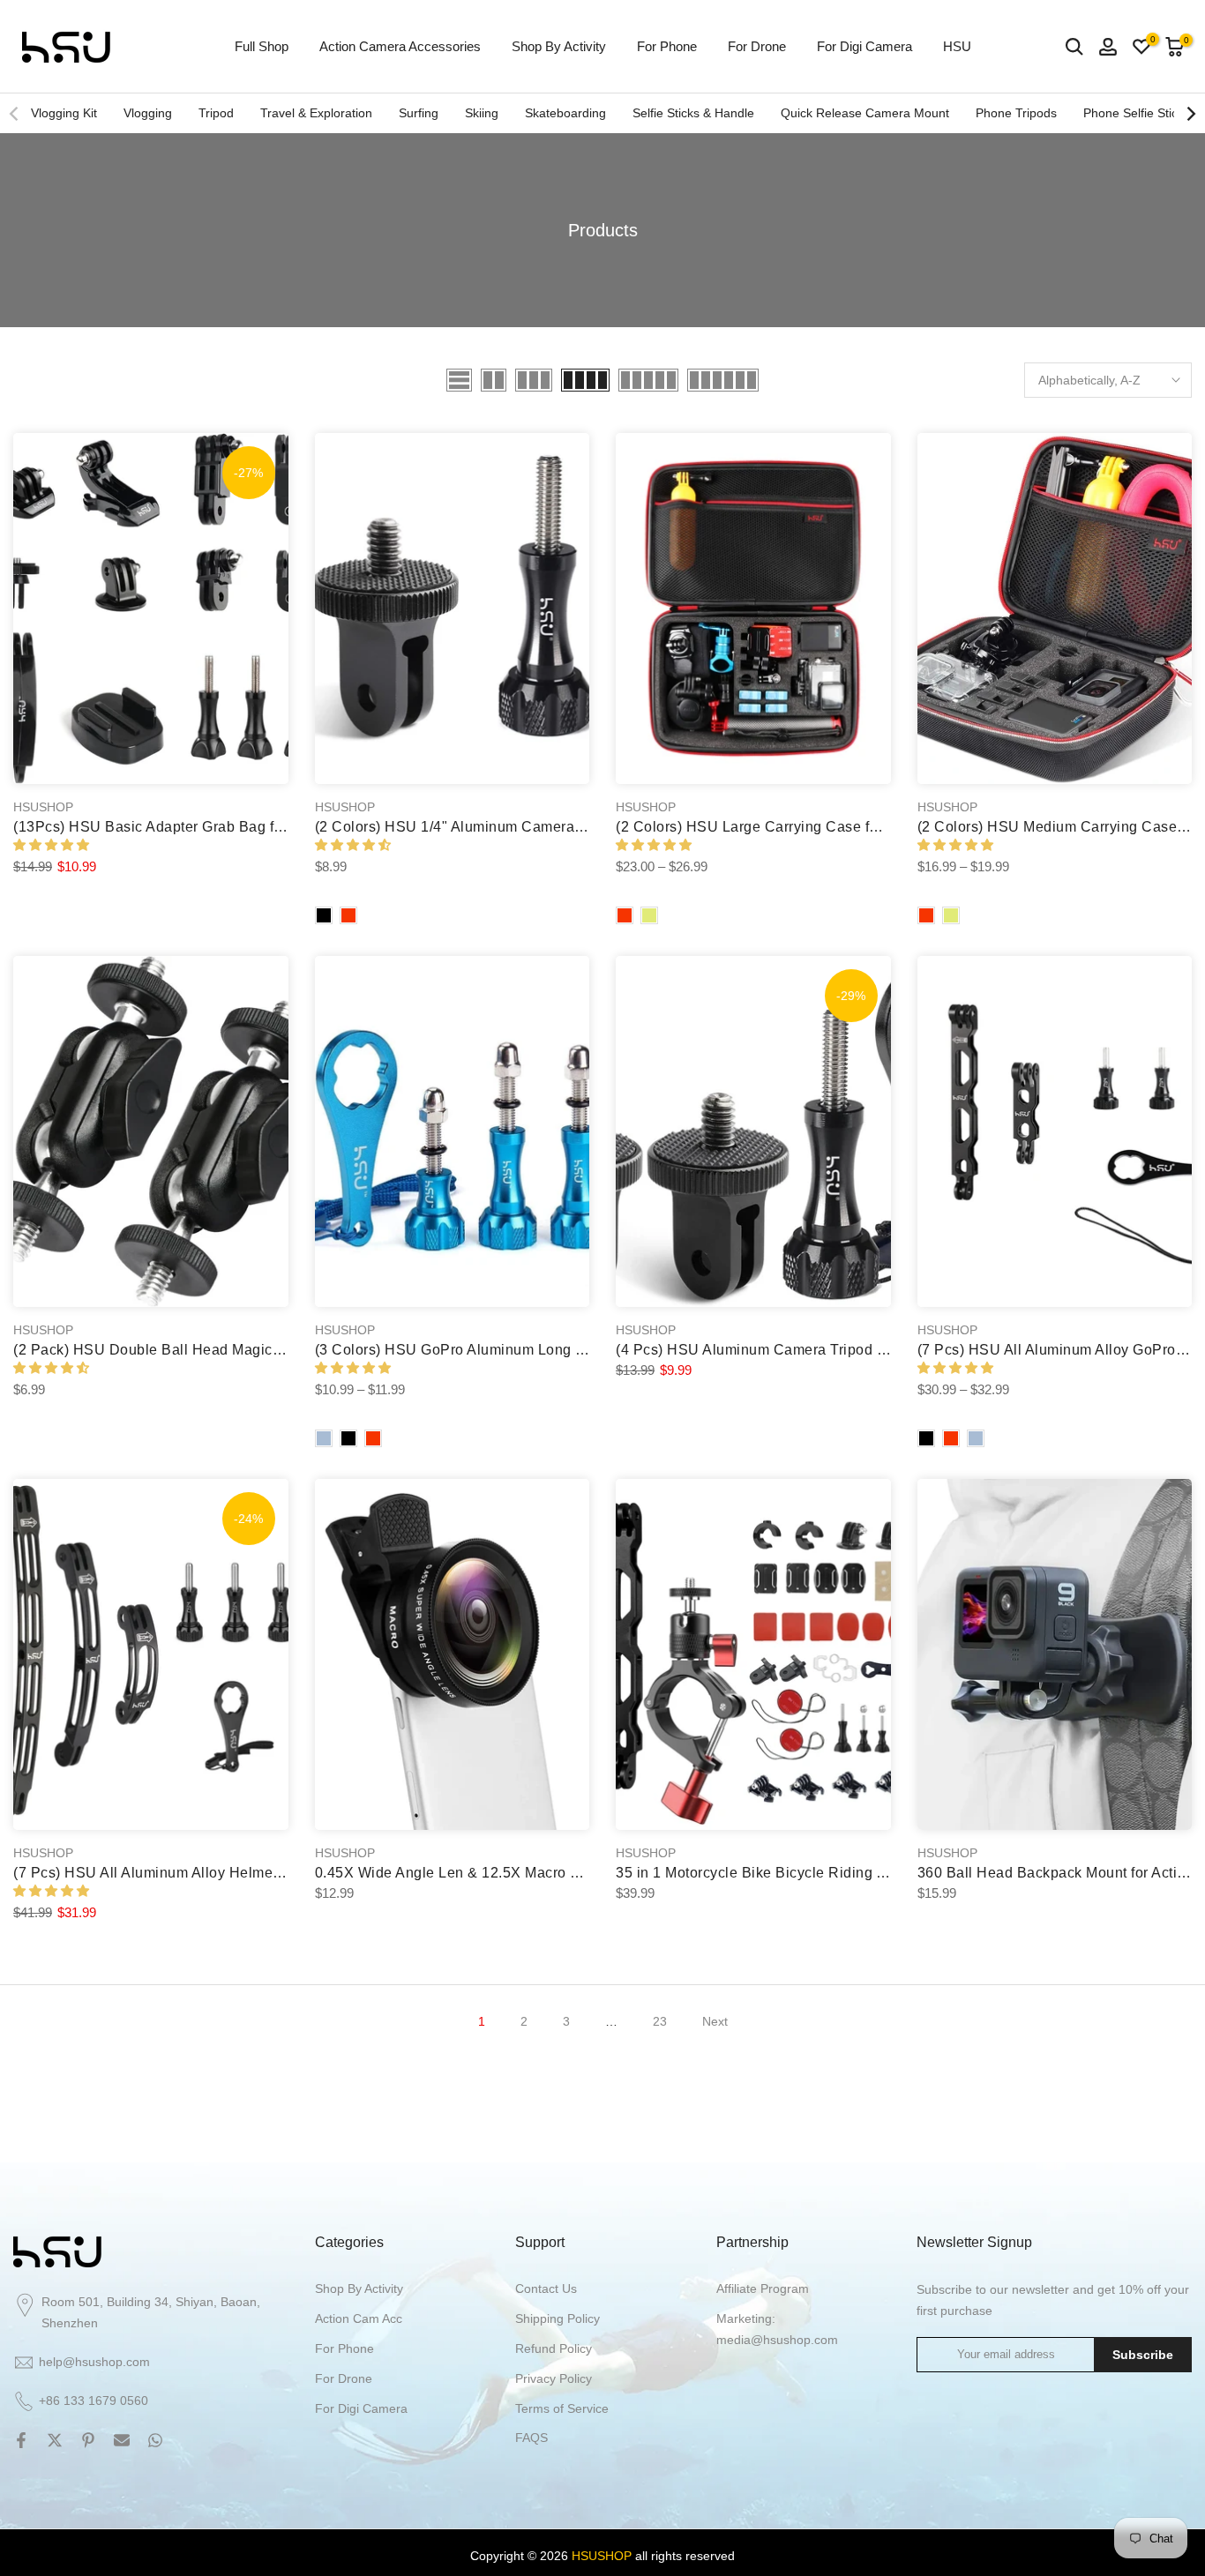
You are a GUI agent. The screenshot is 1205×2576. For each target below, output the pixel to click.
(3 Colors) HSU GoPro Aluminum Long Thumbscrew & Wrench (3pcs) (546, 1350)
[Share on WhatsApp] (155, 2440)
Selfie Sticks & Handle (693, 113)
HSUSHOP (43, 807)
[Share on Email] (122, 2440)
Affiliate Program (763, 2289)
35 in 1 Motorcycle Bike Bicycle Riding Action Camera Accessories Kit (849, 1873)
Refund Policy (554, 2348)
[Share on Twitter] (55, 2440)
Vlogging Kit (64, 113)
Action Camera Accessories (400, 46)
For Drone (757, 46)
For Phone (667, 46)
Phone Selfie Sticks (1137, 113)
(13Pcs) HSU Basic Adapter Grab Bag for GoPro (173, 827)
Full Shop (262, 46)
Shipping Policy (558, 2318)
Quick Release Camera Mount (865, 113)
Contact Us (546, 2289)
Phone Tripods (1016, 113)
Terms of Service (562, 2408)
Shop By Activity (559, 46)
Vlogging (148, 113)
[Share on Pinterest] (88, 2440)
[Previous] (15, 114)
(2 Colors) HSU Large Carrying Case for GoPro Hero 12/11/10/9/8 (834, 827)
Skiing (482, 113)
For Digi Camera (864, 46)
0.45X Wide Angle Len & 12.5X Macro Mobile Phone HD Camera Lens (549, 1873)
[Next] (1190, 114)
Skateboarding (565, 113)
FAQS (531, 2438)
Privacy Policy (554, 2378)
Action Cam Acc (359, 2318)
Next (715, 2021)
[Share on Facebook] (21, 2440)
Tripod (216, 113)
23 (660, 2021)
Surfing (419, 113)
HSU (957, 46)
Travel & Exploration (316, 113)
